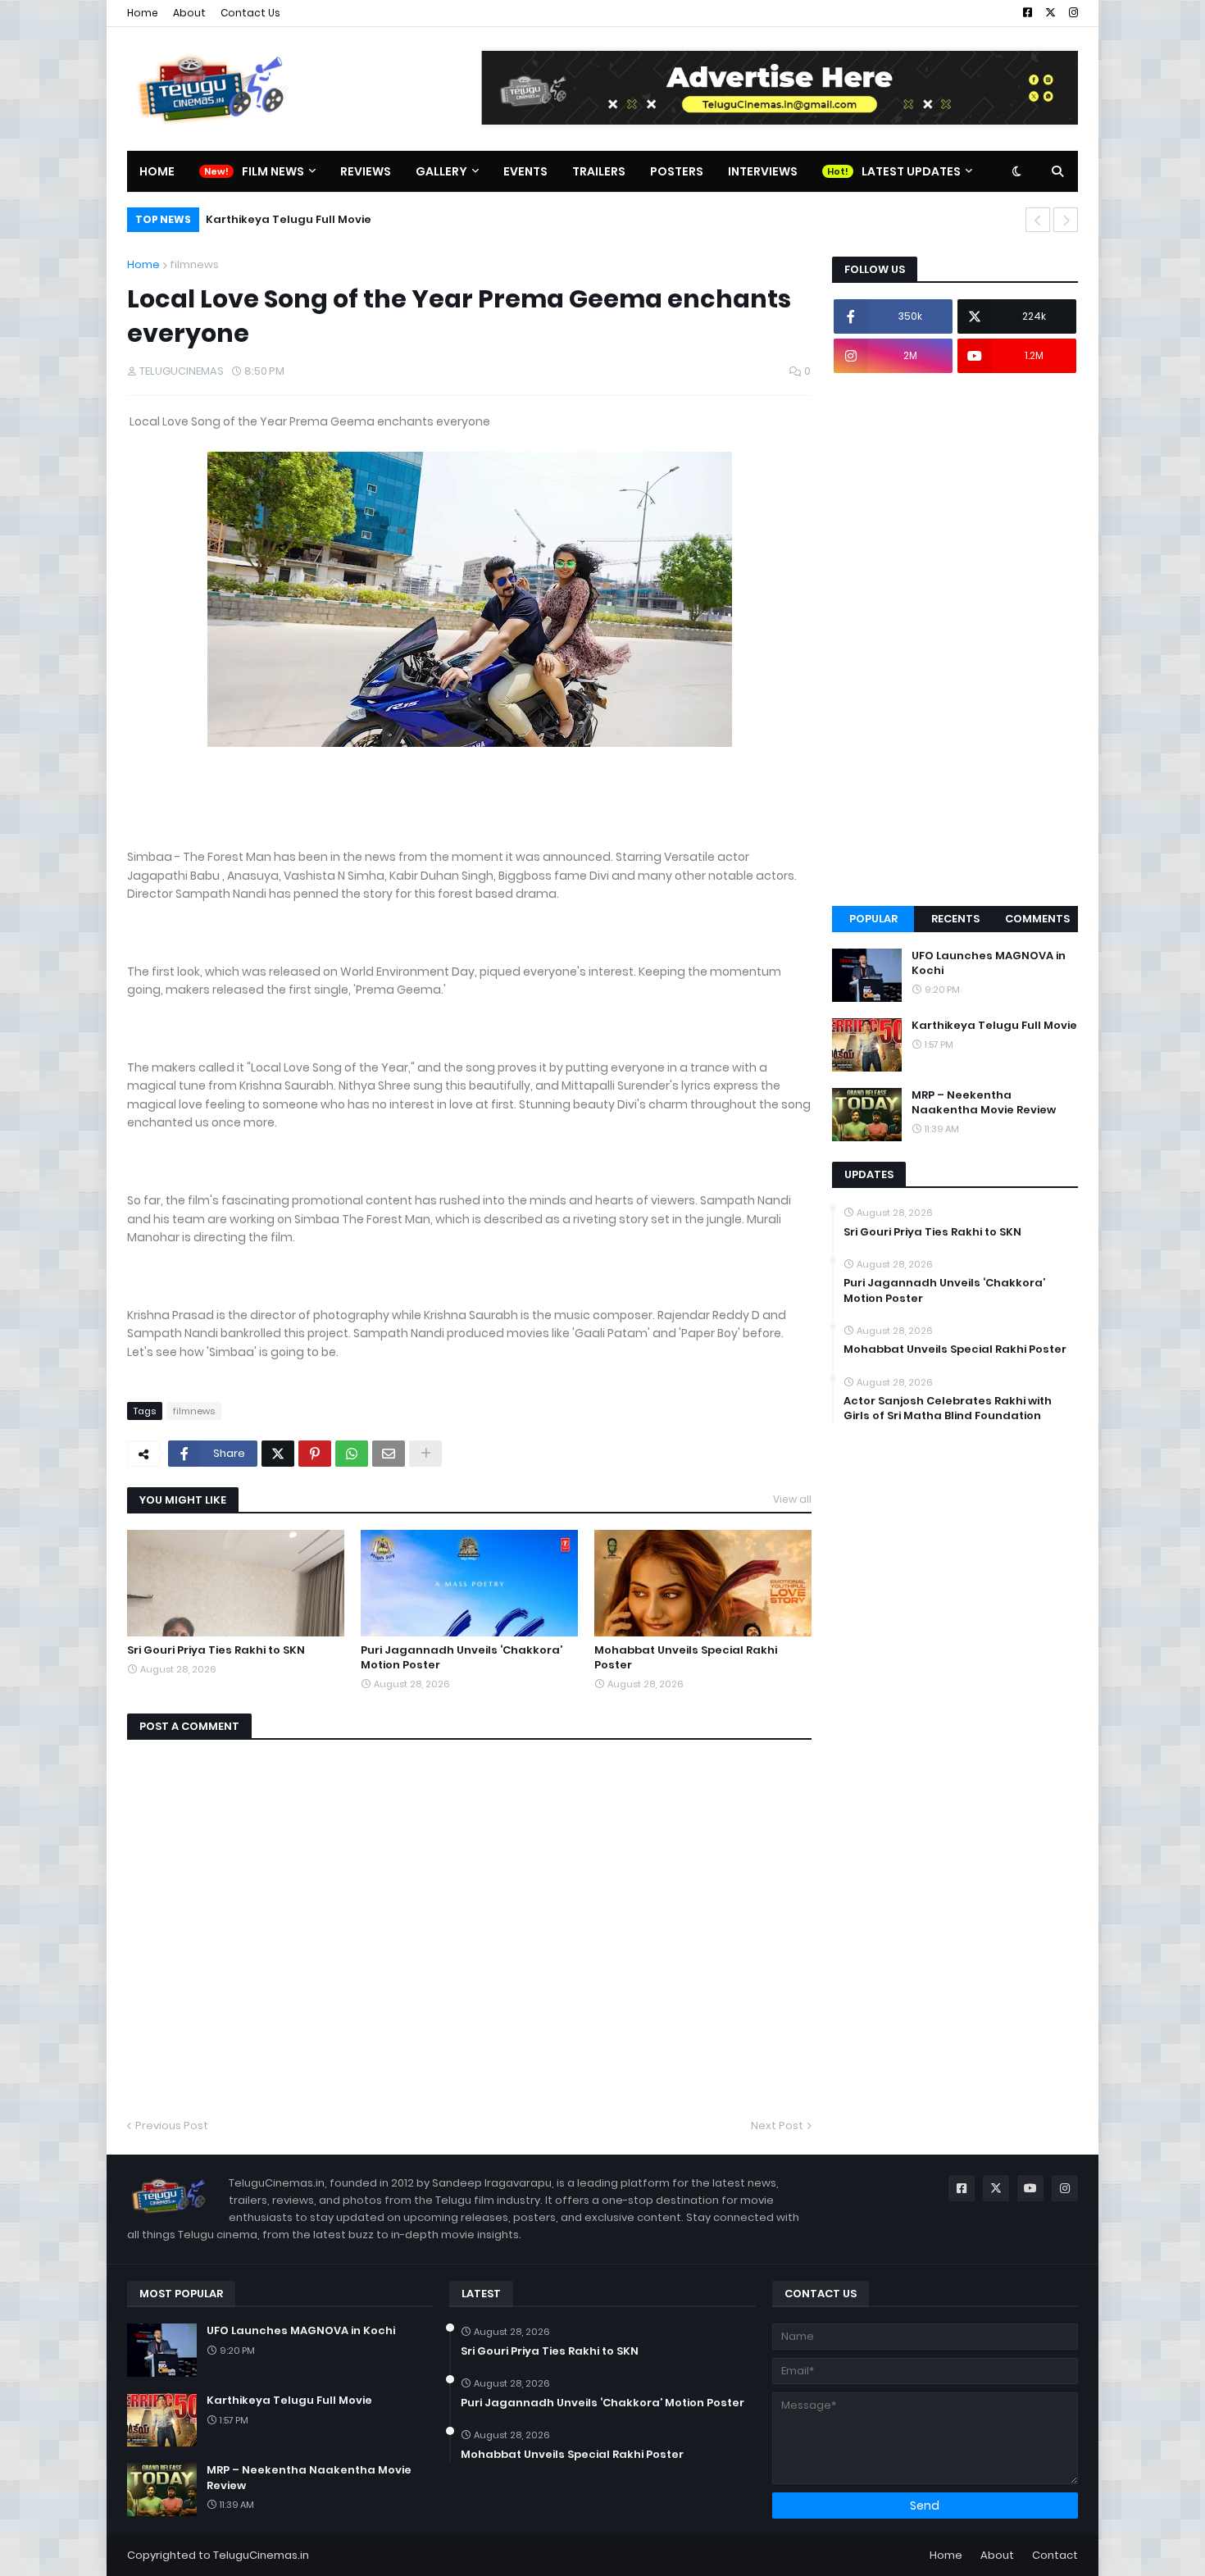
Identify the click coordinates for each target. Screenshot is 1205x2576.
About (189, 13)
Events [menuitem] (525, 171)
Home (143, 13)
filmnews (194, 264)
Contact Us (250, 13)
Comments (1037, 919)
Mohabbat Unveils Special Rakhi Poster (686, 1658)
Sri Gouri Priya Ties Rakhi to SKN (216, 1650)
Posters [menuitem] (677, 171)
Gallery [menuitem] (441, 171)
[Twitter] (278, 1454)
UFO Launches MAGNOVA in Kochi (989, 963)
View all (792, 1499)
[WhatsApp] (352, 1454)
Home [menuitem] (157, 171)
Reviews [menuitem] (366, 171)
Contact (1055, 2555)
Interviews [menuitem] (763, 171)
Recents (955, 919)
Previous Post (172, 2125)
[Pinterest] (315, 1454)
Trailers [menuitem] (599, 171)
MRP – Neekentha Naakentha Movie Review (984, 1103)
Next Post (777, 2125)
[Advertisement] (955, 639)
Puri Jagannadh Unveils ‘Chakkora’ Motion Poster (462, 1658)
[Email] (389, 1454)
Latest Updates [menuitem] (911, 171)
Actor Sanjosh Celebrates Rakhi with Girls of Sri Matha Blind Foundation (948, 1409)
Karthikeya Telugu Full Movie (289, 219)
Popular (873, 919)
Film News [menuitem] (273, 171)
